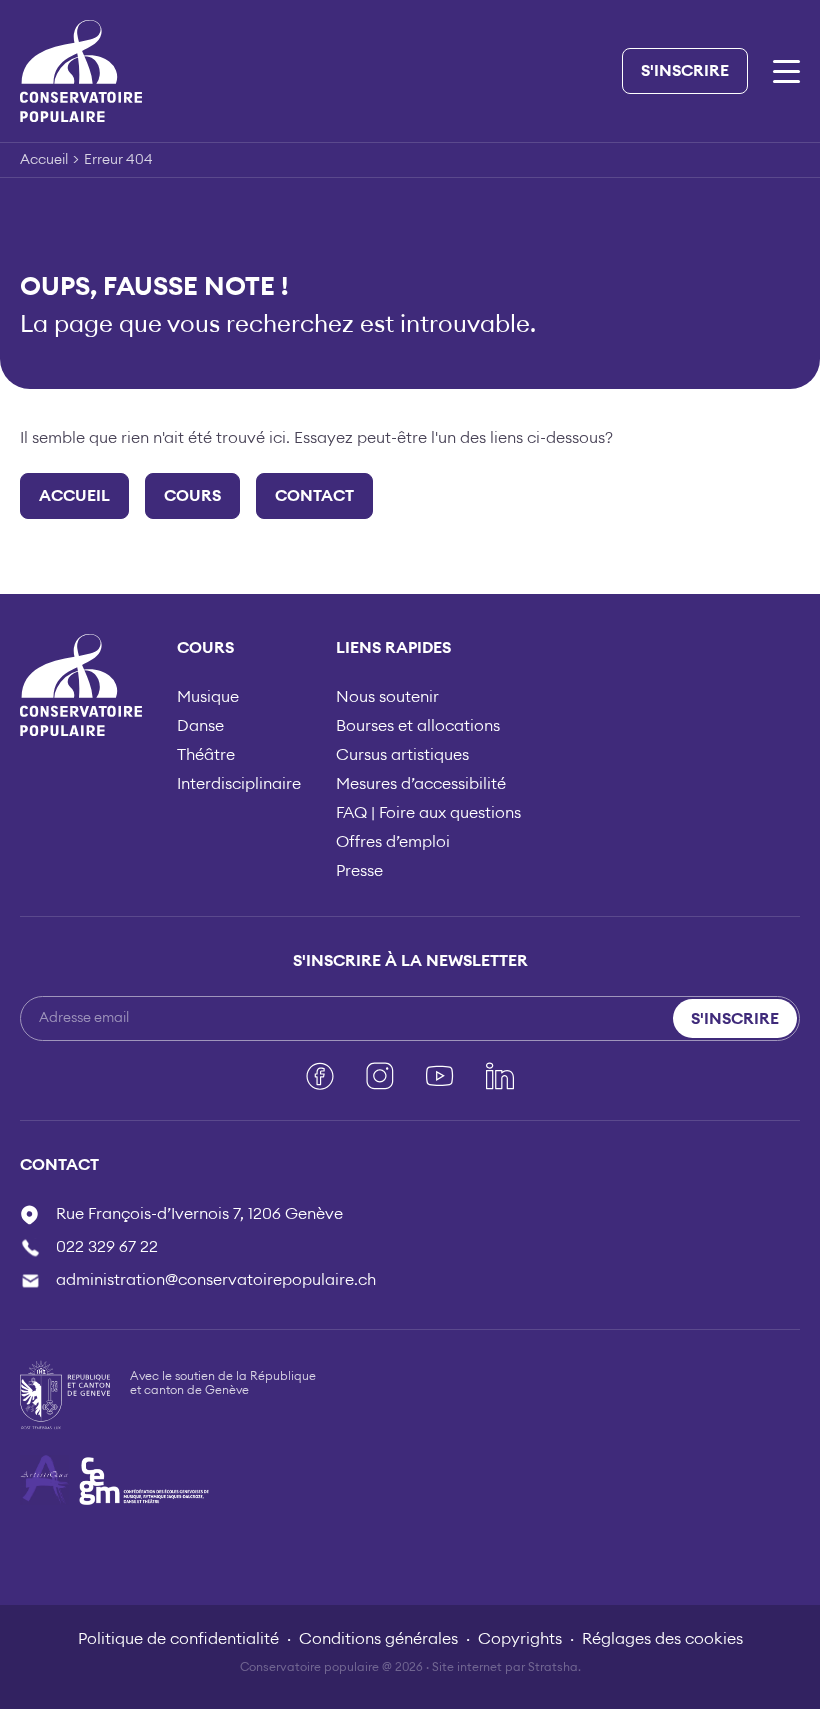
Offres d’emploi (393, 842)
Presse (359, 871)
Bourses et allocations (418, 726)
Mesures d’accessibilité (421, 784)
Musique (208, 697)
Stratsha (553, 1667)
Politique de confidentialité (178, 1639)
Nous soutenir (387, 697)
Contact (314, 496)
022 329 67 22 (107, 1247)
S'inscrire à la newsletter (410, 961)
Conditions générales (378, 1639)
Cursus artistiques (402, 755)
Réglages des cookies (662, 1639)
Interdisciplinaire (239, 784)
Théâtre (206, 755)
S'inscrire (685, 71)
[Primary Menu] (786, 71)
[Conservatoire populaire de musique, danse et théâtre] (81, 70)
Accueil (44, 160)
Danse (200, 726)
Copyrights (520, 1639)
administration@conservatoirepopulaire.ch (216, 1280)
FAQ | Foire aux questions (428, 813)
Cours (192, 496)
